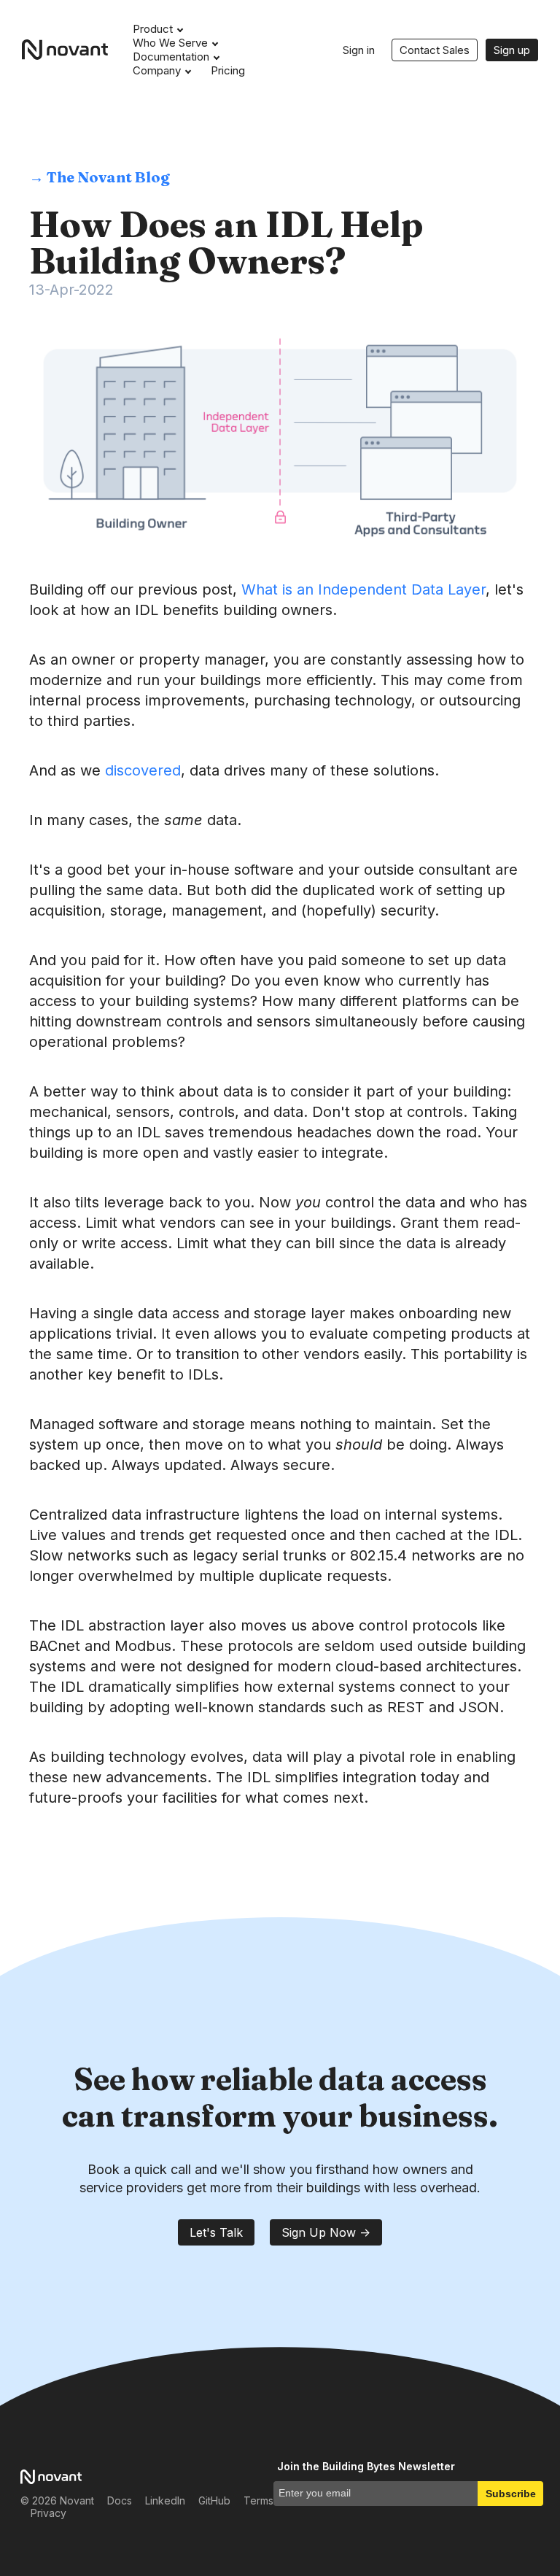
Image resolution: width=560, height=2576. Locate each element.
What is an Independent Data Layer (363, 589)
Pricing (228, 70)
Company (157, 70)
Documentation (171, 57)
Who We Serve (170, 43)
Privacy (48, 2513)
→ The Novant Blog (100, 177)
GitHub (214, 2500)
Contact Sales (435, 50)
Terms (258, 2500)
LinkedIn (165, 2500)
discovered (143, 770)
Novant (70, 50)
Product (153, 29)
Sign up (512, 50)
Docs (120, 2500)
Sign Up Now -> (326, 2232)
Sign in (359, 50)
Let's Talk (216, 2232)
